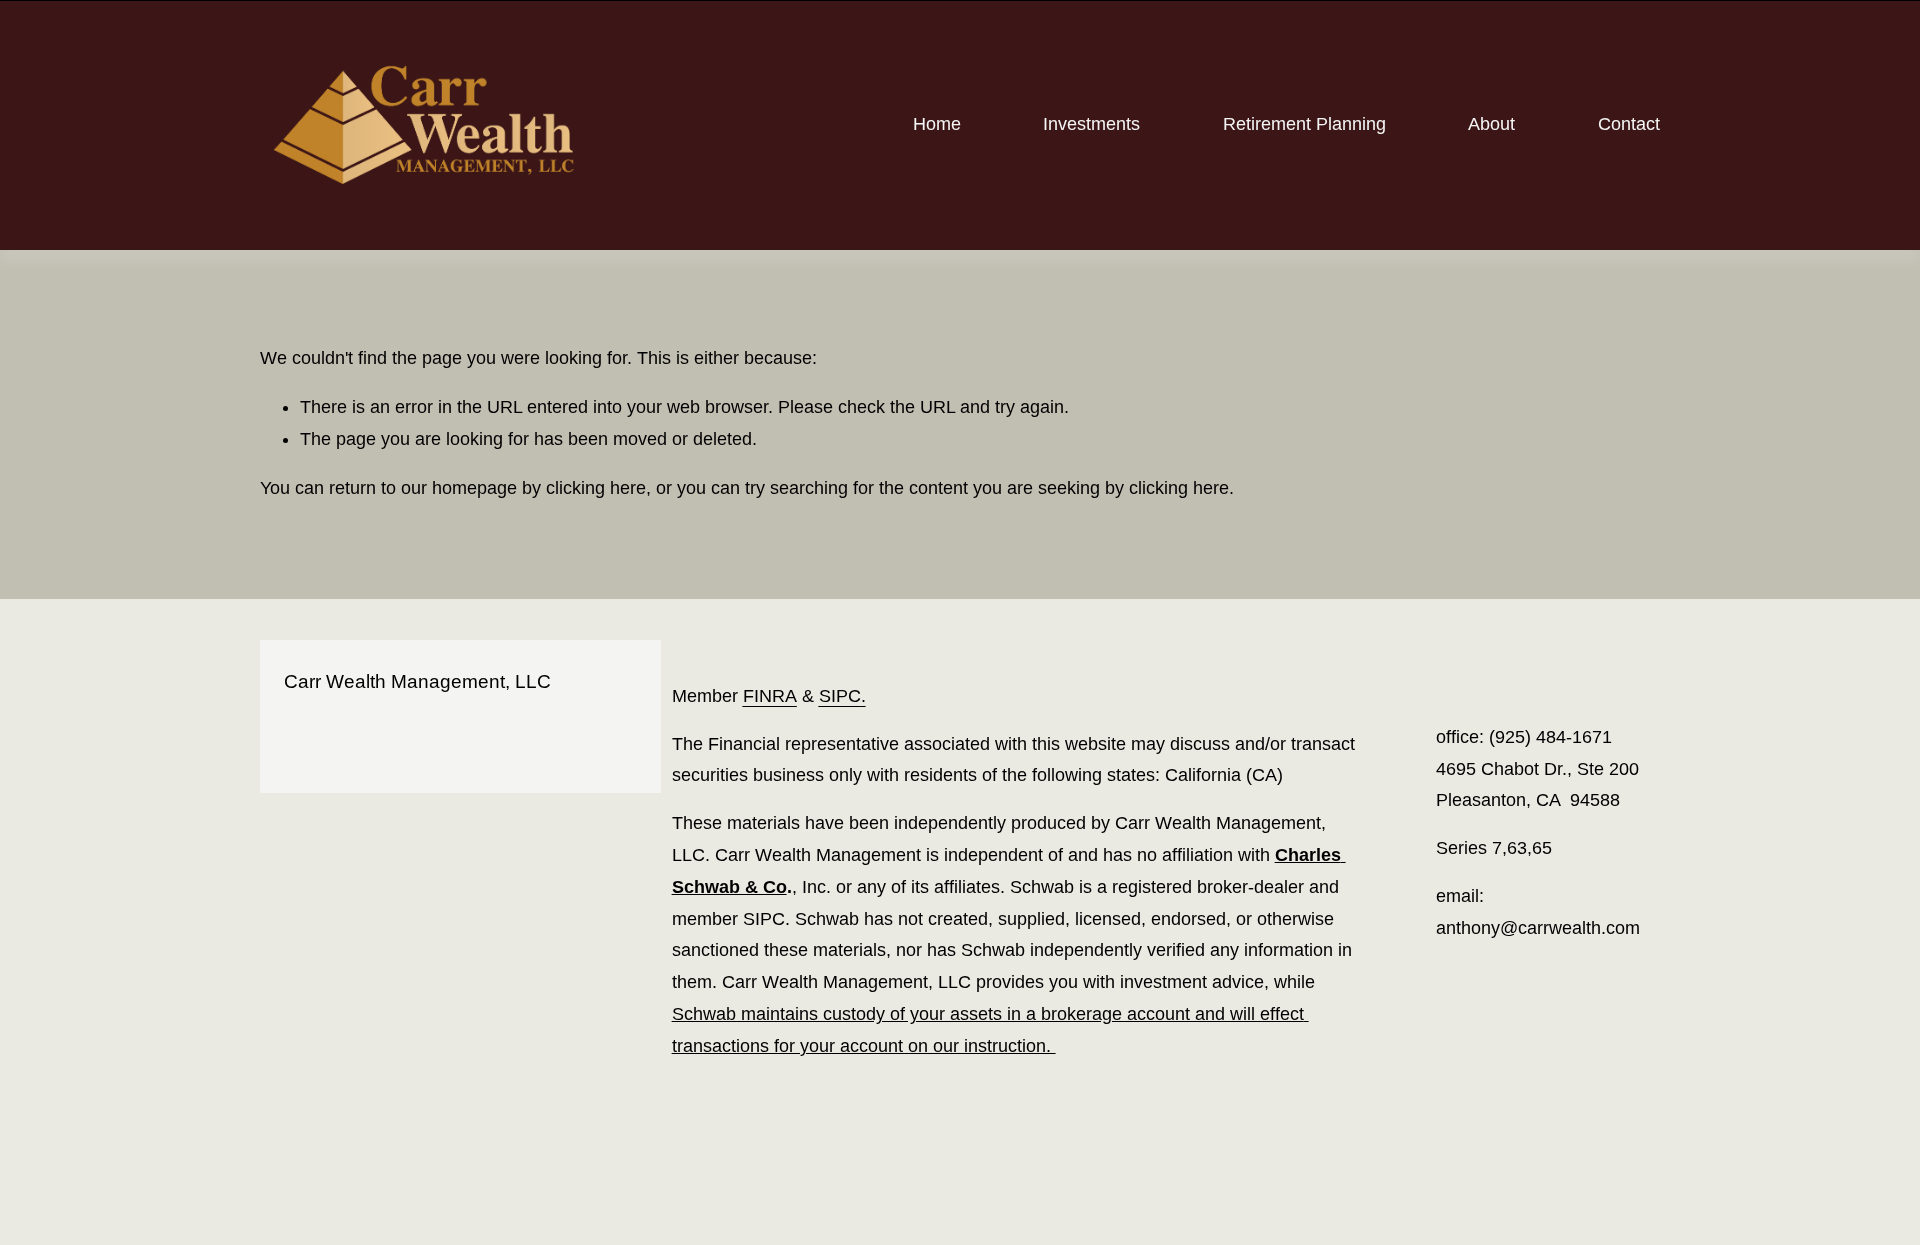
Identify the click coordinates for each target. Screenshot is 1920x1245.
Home (937, 124)
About (1491, 124)
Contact (1629, 124)
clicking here (596, 488)
